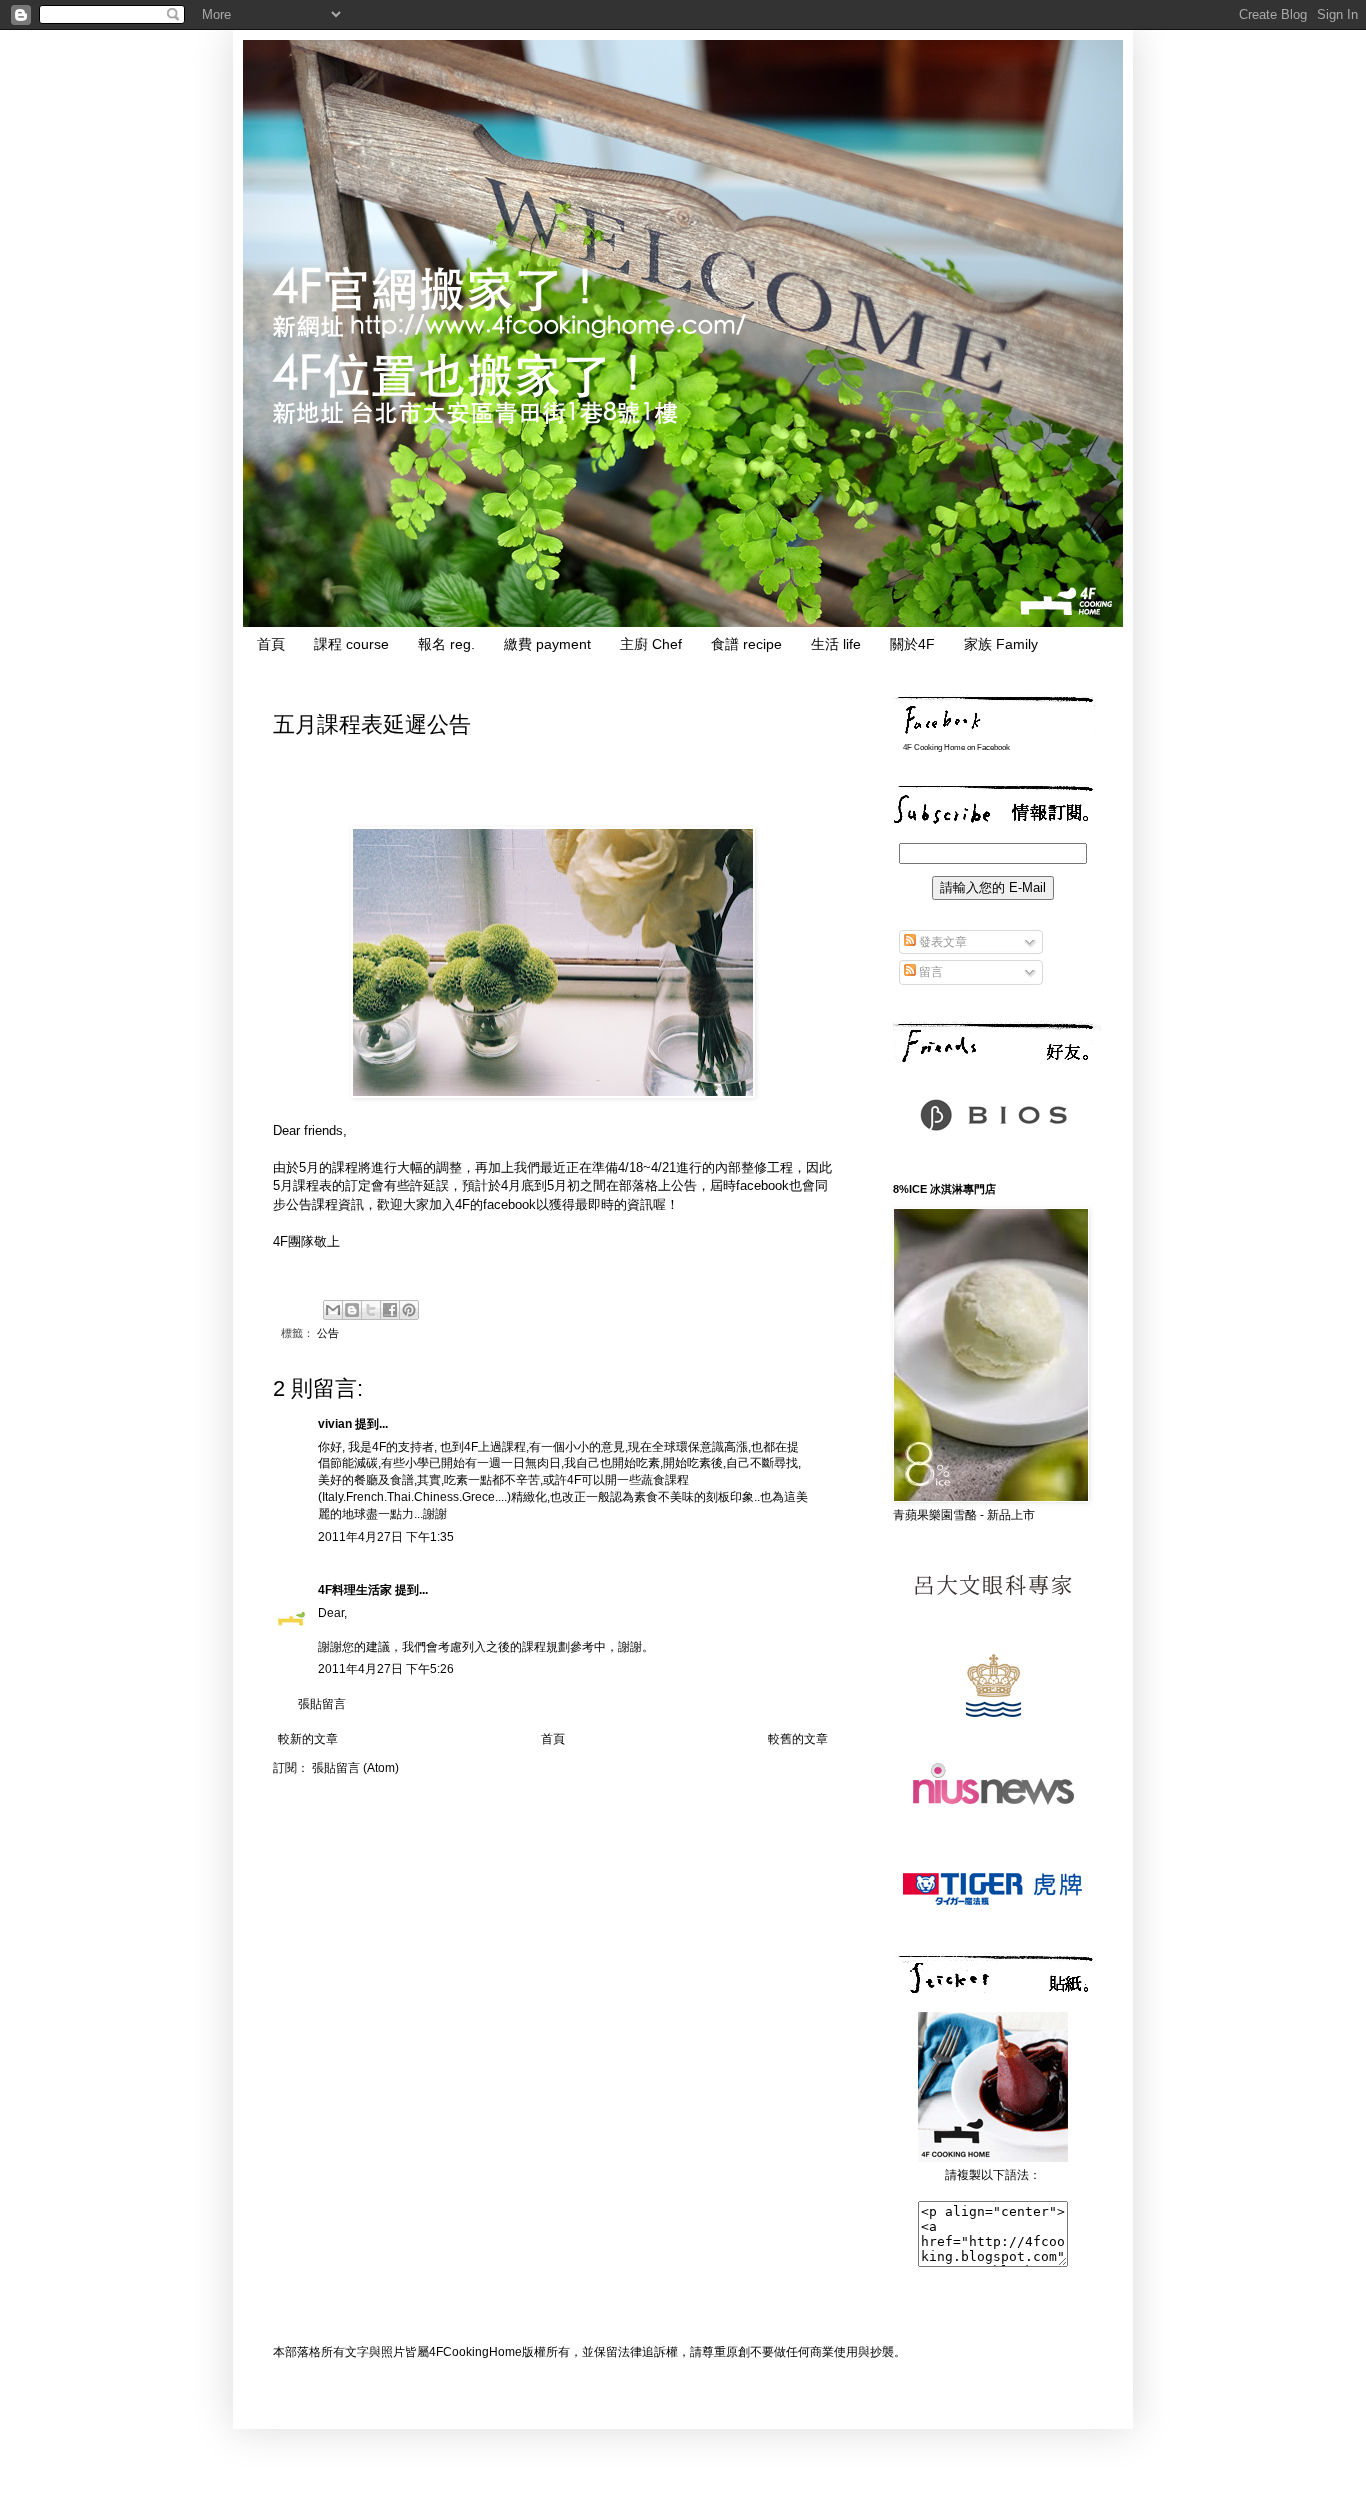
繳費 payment (547, 644)
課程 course (351, 644)
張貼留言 (322, 1704)
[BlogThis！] (352, 1310)
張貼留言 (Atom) (355, 1768)
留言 (929, 972)
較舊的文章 (798, 1739)
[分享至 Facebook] (390, 1310)
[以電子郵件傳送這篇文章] (333, 1310)
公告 (328, 1333)
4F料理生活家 (355, 1590)
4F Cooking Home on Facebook (956, 747)
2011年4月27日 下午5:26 (386, 1669)
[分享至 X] (371, 1310)
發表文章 (941, 942)
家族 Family (1001, 644)
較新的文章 (308, 1739)
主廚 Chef (651, 644)
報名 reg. (446, 644)
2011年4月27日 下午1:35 (386, 1537)
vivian (335, 1424)
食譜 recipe (746, 644)
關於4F (912, 644)
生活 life (836, 644)
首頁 (271, 644)
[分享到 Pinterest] (409, 1310)
